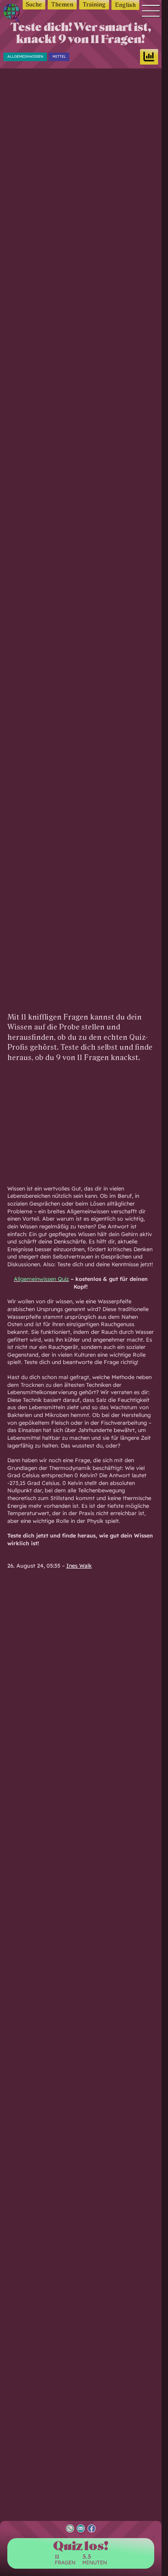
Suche (34, 5)
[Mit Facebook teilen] (92, 2529)
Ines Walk (79, 1565)
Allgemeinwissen (25, 56)
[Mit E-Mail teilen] (81, 2529)
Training (94, 5)
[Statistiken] (149, 57)
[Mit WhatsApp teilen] (70, 2529)
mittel (59, 56)
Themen (62, 5)
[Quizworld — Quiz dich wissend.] (14, 14)
